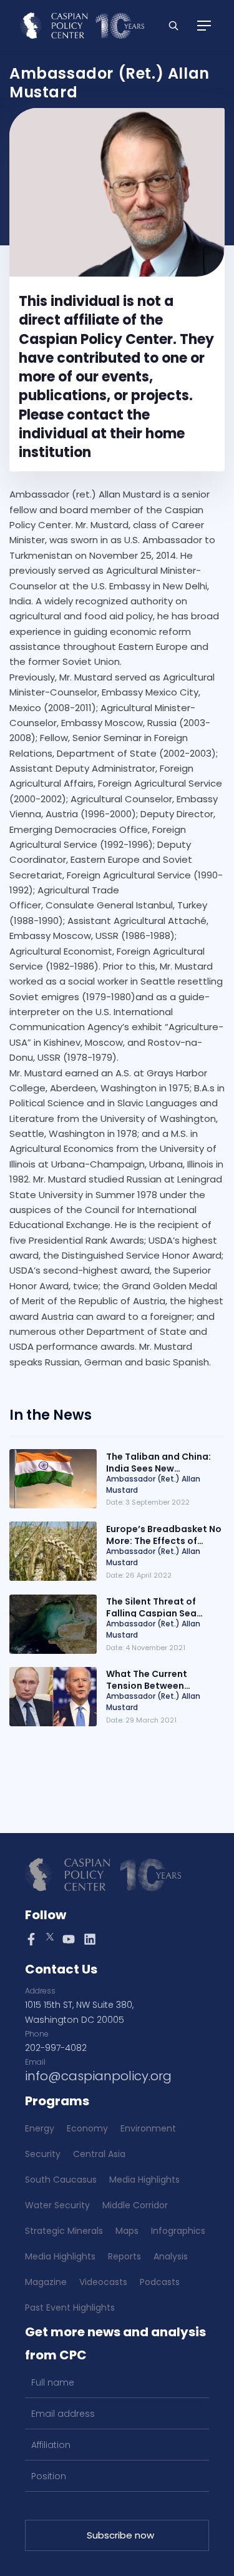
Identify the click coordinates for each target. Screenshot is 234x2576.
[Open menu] (204, 26)
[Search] (173, 26)
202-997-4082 (56, 2048)
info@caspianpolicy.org (98, 2076)
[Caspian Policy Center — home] (82, 26)
